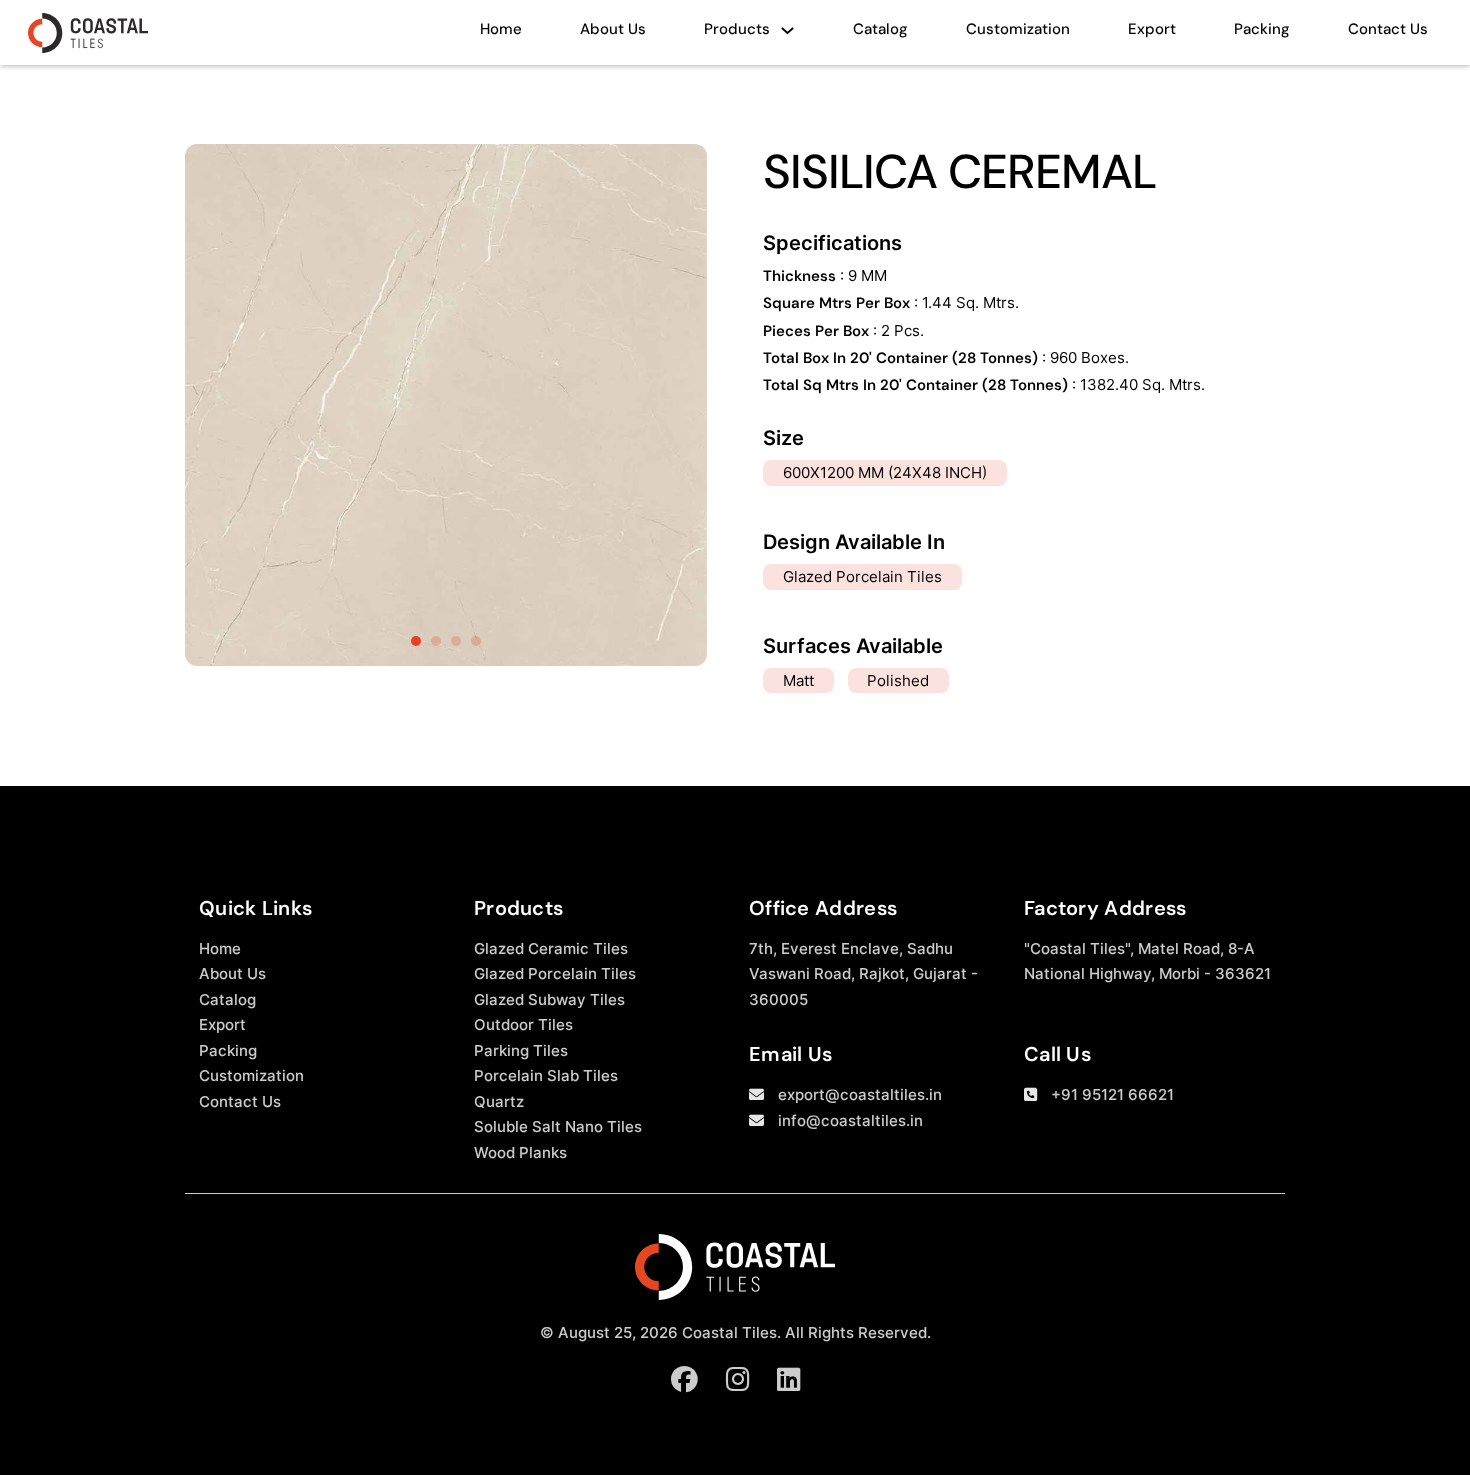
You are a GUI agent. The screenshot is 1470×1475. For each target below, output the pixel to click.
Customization (1018, 29)
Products (737, 29)
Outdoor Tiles (523, 1024)
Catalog (880, 29)
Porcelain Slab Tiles (546, 1075)
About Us (613, 29)
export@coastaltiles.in (860, 1094)
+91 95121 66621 (1112, 1094)
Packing (1262, 29)
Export (1152, 29)
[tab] (416, 641)
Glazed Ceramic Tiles (551, 948)
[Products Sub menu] (787, 35)
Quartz (499, 1101)
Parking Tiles (521, 1050)
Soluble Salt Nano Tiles (558, 1126)
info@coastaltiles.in (850, 1120)
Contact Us (1388, 29)
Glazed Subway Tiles (549, 999)
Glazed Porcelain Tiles (555, 973)
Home (501, 29)
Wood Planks (520, 1152)
